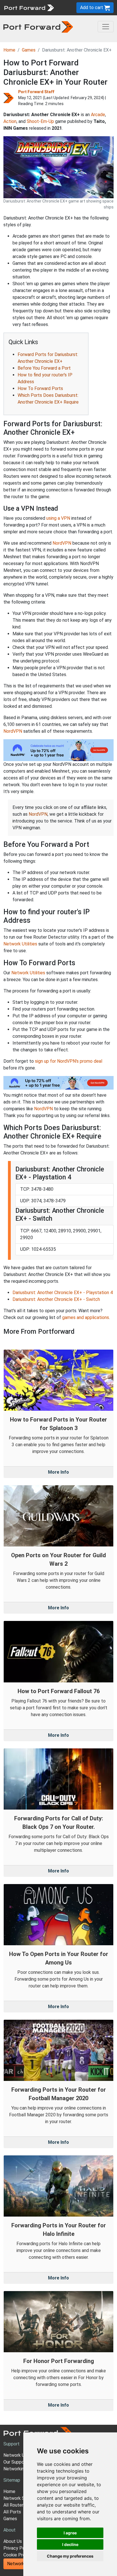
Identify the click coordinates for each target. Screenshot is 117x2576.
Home (9, 50)
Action (10, 121)
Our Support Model (22, 2462)
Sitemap (12, 2480)
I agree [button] (70, 2533)
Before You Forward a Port (44, 368)
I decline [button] (70, 2544)
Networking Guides (22, 2469)
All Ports (12, 2512)
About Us (13, 2541)
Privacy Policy (18, 2548)
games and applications (86, 1317)
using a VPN (58, 518)
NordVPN (62, 543)
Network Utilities (20, 944)
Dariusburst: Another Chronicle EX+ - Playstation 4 (63, 1293)
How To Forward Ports (40, 388)
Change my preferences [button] (70, 2556)
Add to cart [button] (92, 8)
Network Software (22, 2498)
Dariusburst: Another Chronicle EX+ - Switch (56, 1299)
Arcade (98, 115)
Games (29, 50)
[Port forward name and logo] (29, 7)
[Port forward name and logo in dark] (38, 26)
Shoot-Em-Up (40, 121)
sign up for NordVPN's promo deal (69, 1061)
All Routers (14, 2505)
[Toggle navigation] (106, 27)
